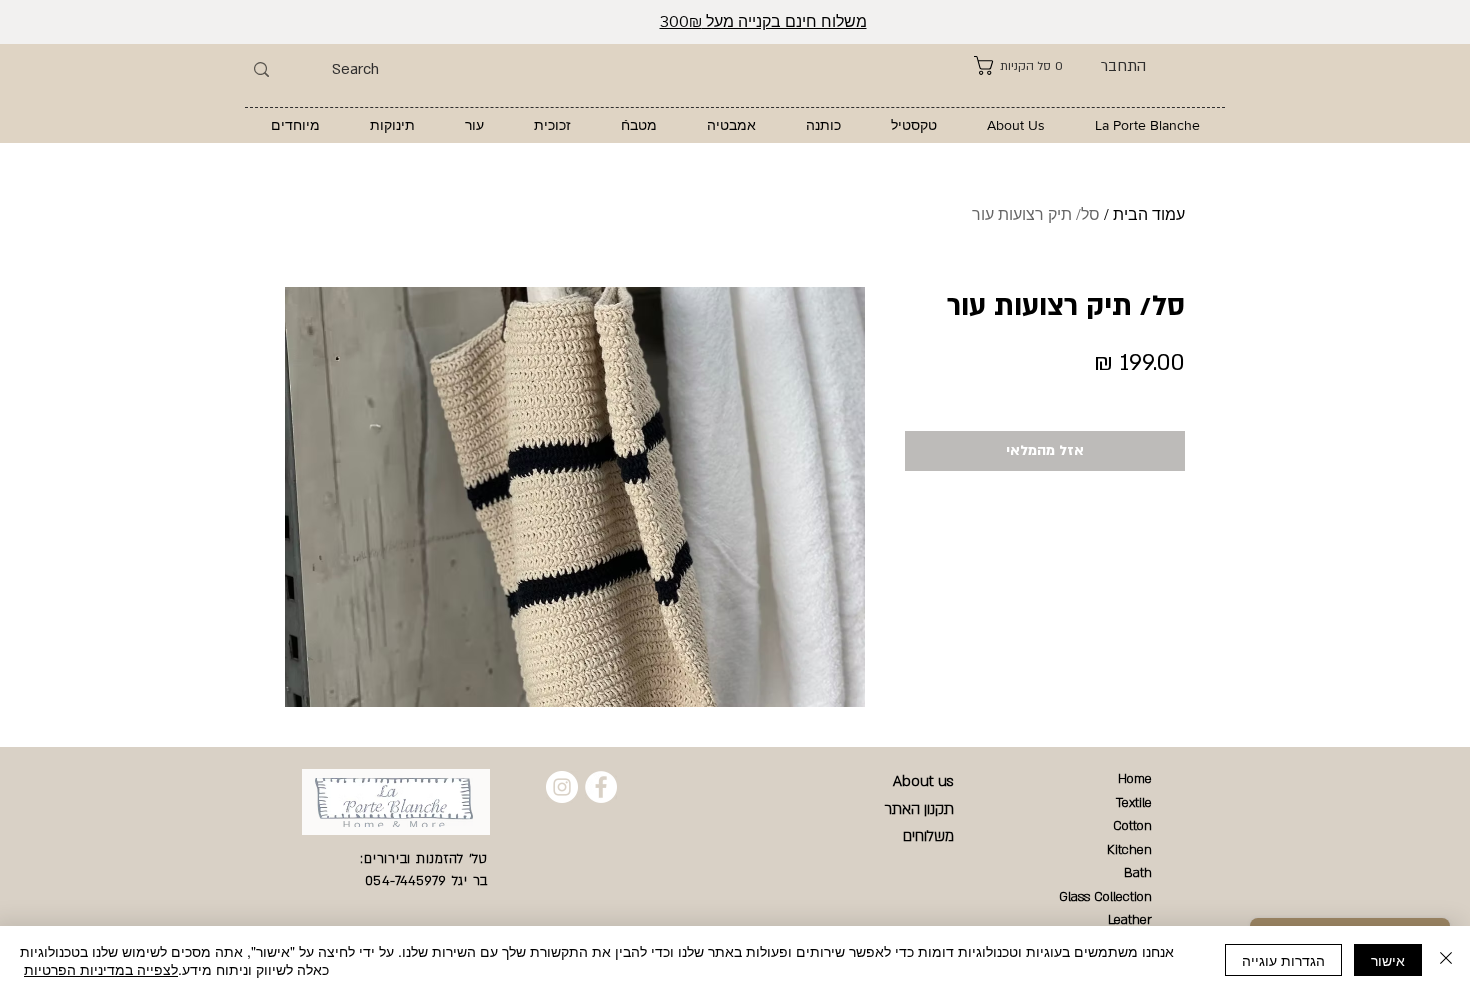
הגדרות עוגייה (1283, 960)
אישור (1388, 960)
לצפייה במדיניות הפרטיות (101, 969)
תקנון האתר (919, 809)
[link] (1018, 65)
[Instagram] (562, 787)
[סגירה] (1446, 960)
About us (923, 781)
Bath (1138, 873)
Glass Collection (1105, 897)
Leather (1130, 920)
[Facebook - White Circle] (601, 787)
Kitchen (1129, 850)
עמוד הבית (1149, 214)
